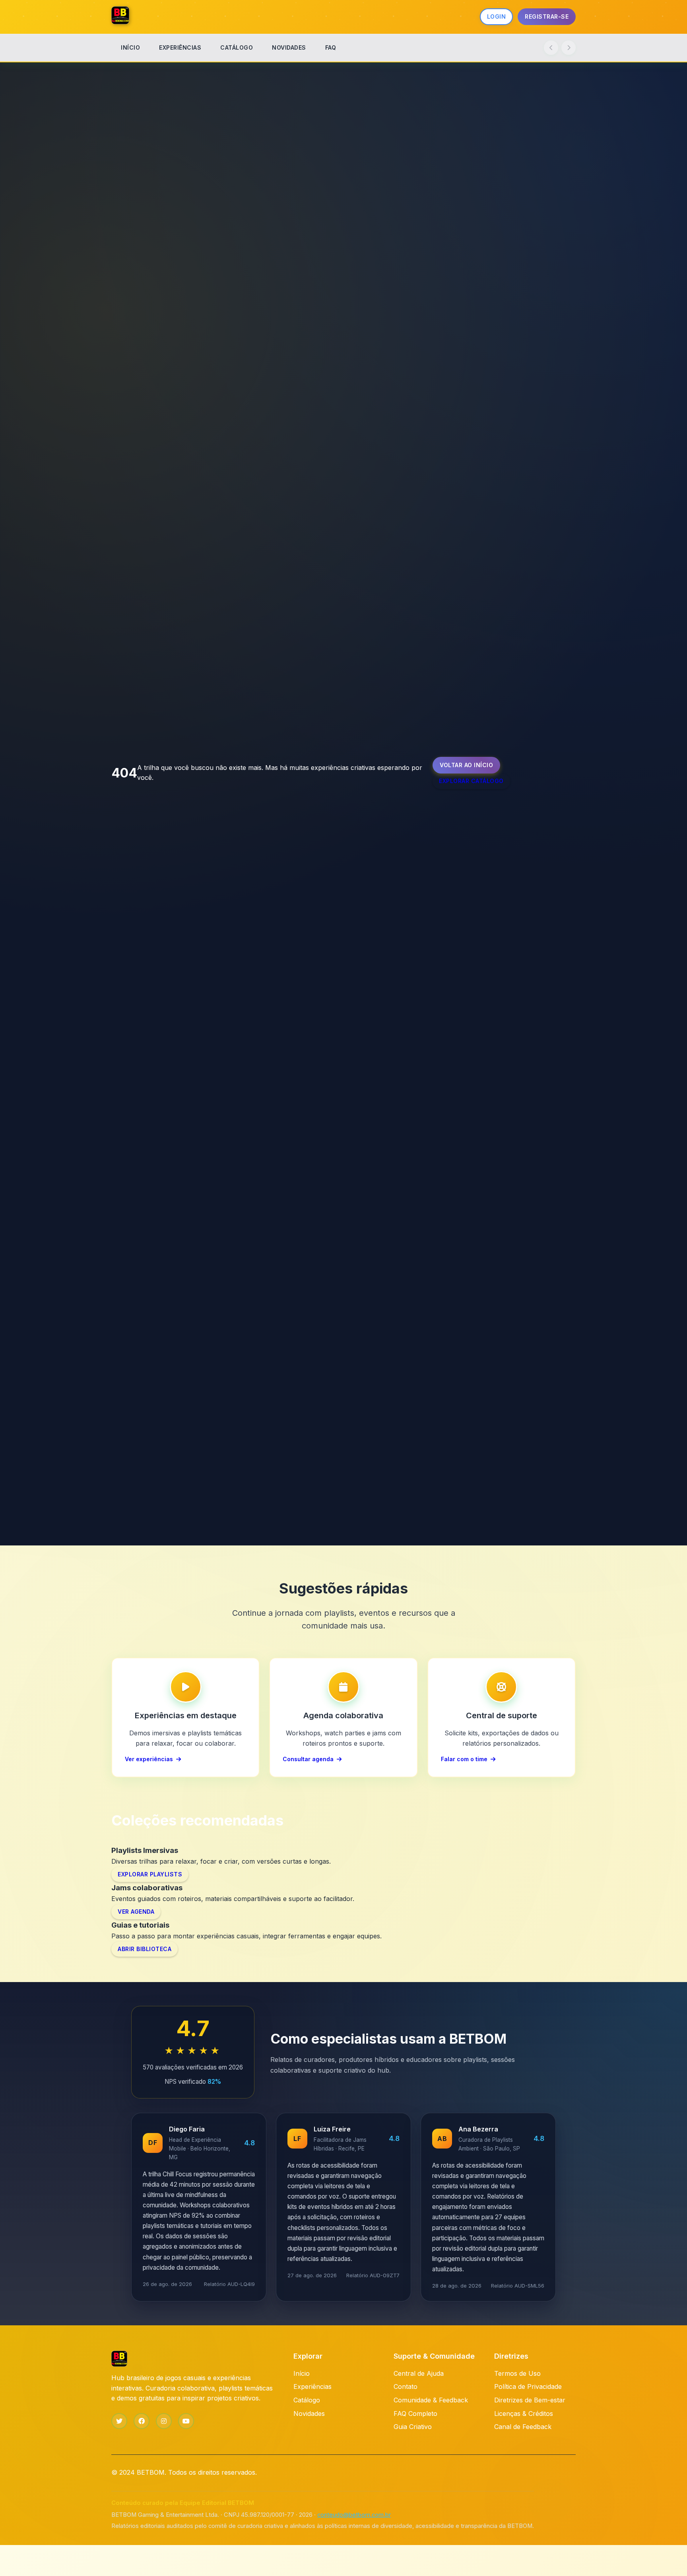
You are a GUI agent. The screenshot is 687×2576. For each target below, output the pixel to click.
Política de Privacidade (528, 2386)
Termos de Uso (517, 2373)
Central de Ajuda (419, 2373)
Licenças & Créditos (524, 2414)
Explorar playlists (150, 1874)
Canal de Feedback (523, 2427)
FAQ (331, 47)
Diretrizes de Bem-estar (530, 2400)
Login (497, 16)
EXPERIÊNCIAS (180, 47)
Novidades (309, 2414)
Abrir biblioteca (145, 1949)
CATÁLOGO (237, 47)
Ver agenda (136, 1912)
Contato (406, 2386)
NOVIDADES (289, 47)
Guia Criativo (413, 2427)
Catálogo (307, 2400)
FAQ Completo (415, 2414)
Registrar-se (547, 16)
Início (302, 2373)
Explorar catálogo (471, 781)
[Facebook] (142, 2421)
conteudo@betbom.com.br (354, 2515)
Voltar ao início (466, 765)
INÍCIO (130, 47)
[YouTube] (186, 2421)
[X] (119, 2421)
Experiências (312, 2386)
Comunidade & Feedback (431, 2400)
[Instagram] (164, 2421)
